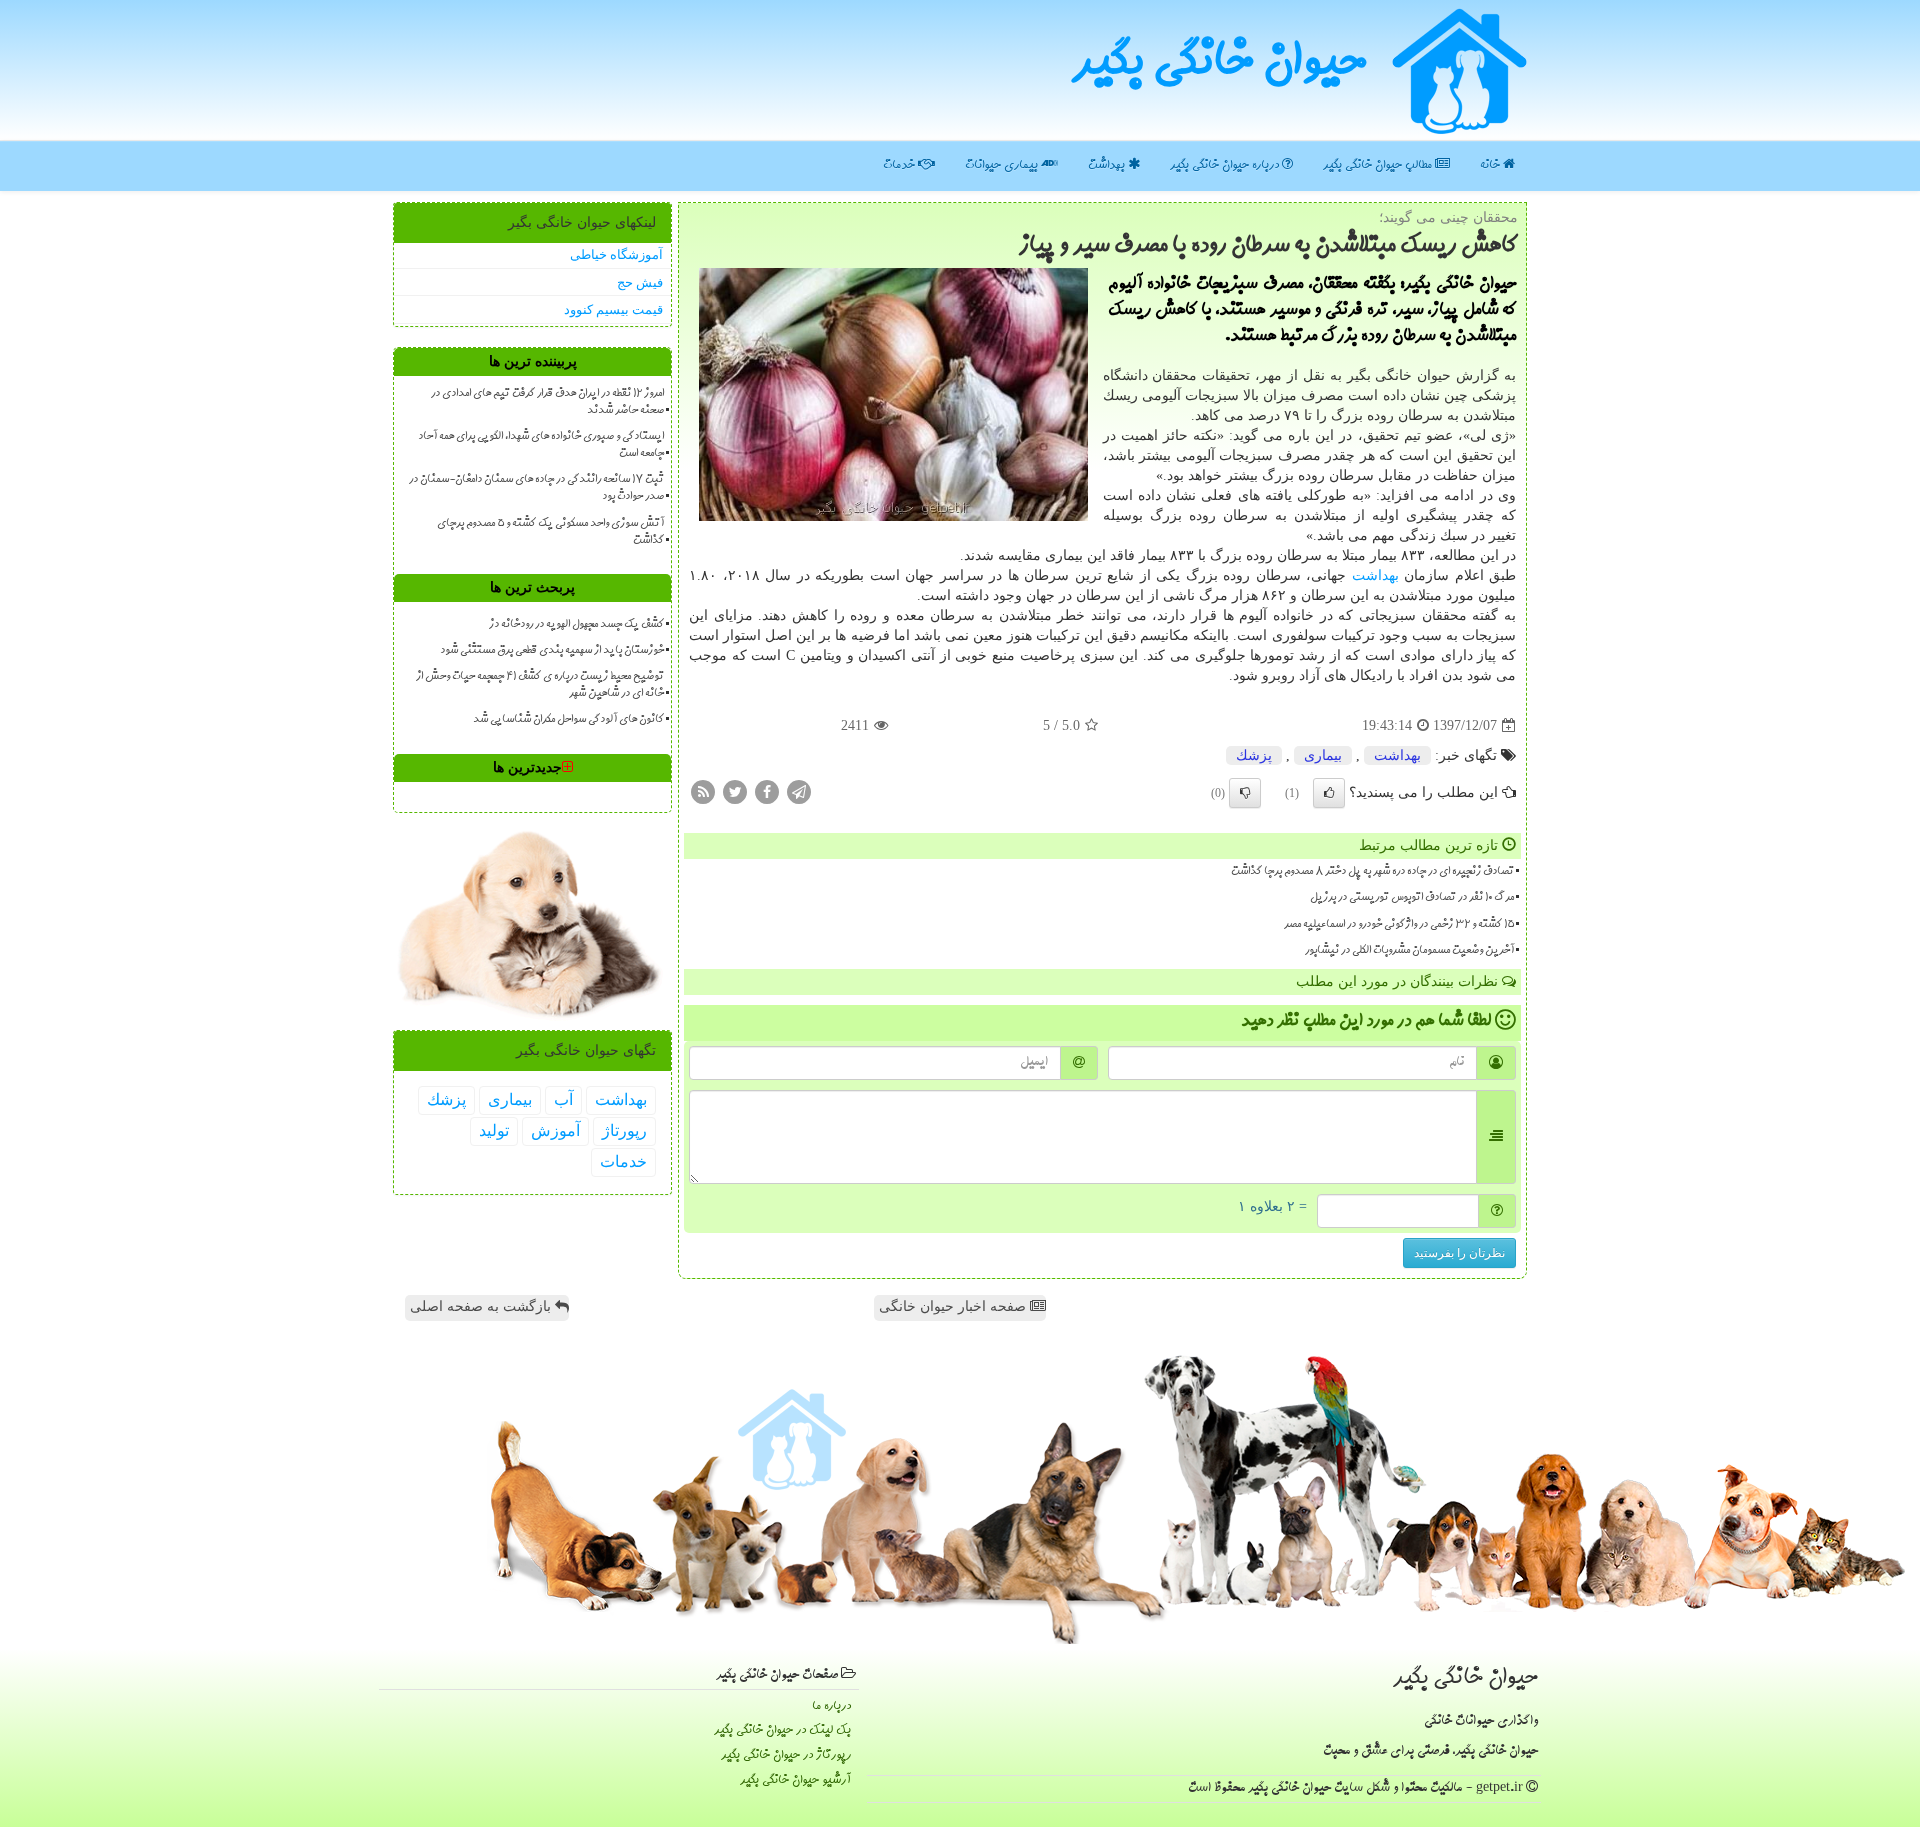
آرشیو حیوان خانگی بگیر (795, 1780)
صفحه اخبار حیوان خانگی (954, 1306)
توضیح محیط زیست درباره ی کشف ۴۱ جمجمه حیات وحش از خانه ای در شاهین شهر (540, 685)
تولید (494, 1130)
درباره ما (831, 1706)
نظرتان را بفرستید (1459, 1253)
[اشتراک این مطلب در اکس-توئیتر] (735, 791)
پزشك (1254, 755)
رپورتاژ (624, 1130)
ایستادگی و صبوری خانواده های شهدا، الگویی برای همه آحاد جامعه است (541, 445)
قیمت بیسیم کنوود (613, 309)
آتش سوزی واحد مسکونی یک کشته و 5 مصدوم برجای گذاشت (550, 532)
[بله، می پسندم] (1329, 793)
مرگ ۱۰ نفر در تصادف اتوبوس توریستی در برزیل (1412, 898)
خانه (1491, 165)
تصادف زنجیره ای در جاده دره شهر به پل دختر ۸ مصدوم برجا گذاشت (1372, 872)
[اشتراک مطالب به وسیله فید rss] (703, 791)
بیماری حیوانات (1003, 165)
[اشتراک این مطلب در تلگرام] (799, 791)
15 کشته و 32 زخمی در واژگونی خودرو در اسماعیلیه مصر (1399, 925)
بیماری (1323, 755)
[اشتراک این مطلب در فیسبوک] (767, 791)
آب (563, 1099)
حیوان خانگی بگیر (1219, 65)
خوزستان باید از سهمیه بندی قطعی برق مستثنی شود (552, 651)
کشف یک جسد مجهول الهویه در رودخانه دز (576, 625)
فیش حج (640, 282)
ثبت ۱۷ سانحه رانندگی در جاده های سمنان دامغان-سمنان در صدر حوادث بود (536, 488)
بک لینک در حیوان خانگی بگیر (782, 1730)
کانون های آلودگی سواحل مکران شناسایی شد (568, 720)
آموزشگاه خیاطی (616, 254)
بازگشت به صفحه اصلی (482, 1306)
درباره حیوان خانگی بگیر (1226, 165)
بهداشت (1108, 165)
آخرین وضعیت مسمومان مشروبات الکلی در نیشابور (1409, 951)
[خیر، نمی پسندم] (1245, 793)
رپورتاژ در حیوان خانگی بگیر (786, 1755)
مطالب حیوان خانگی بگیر (1379, 165)
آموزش (555, 1130)
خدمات (900, 165)
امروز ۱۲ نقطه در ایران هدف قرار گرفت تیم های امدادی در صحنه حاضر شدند (547, 402)
